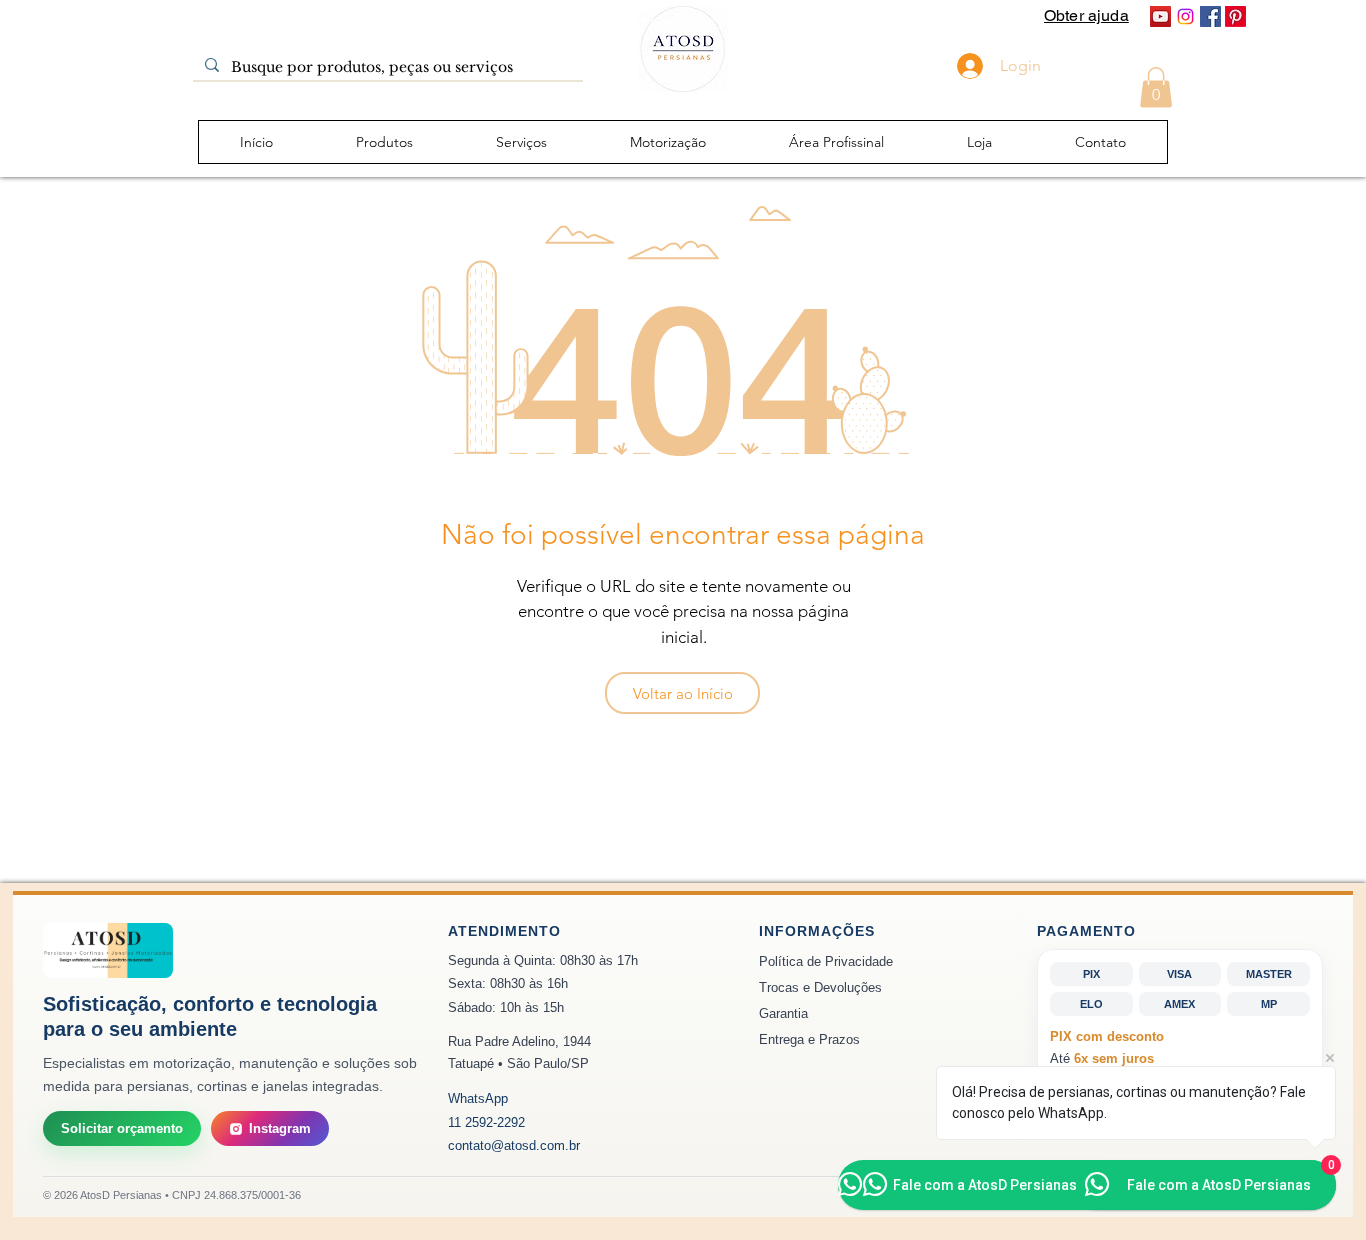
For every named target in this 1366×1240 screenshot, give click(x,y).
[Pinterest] (1235, 16)
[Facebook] (1210, 16)
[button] (1156, 87)
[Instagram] (1185, 16)
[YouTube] (1160, 16)
